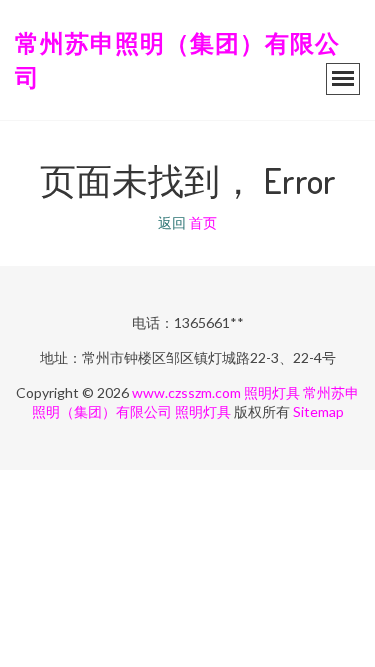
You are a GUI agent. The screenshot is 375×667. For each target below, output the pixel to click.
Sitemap (318, 411)
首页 (203, 222)
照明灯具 (272, 392)
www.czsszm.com (186, 392)
